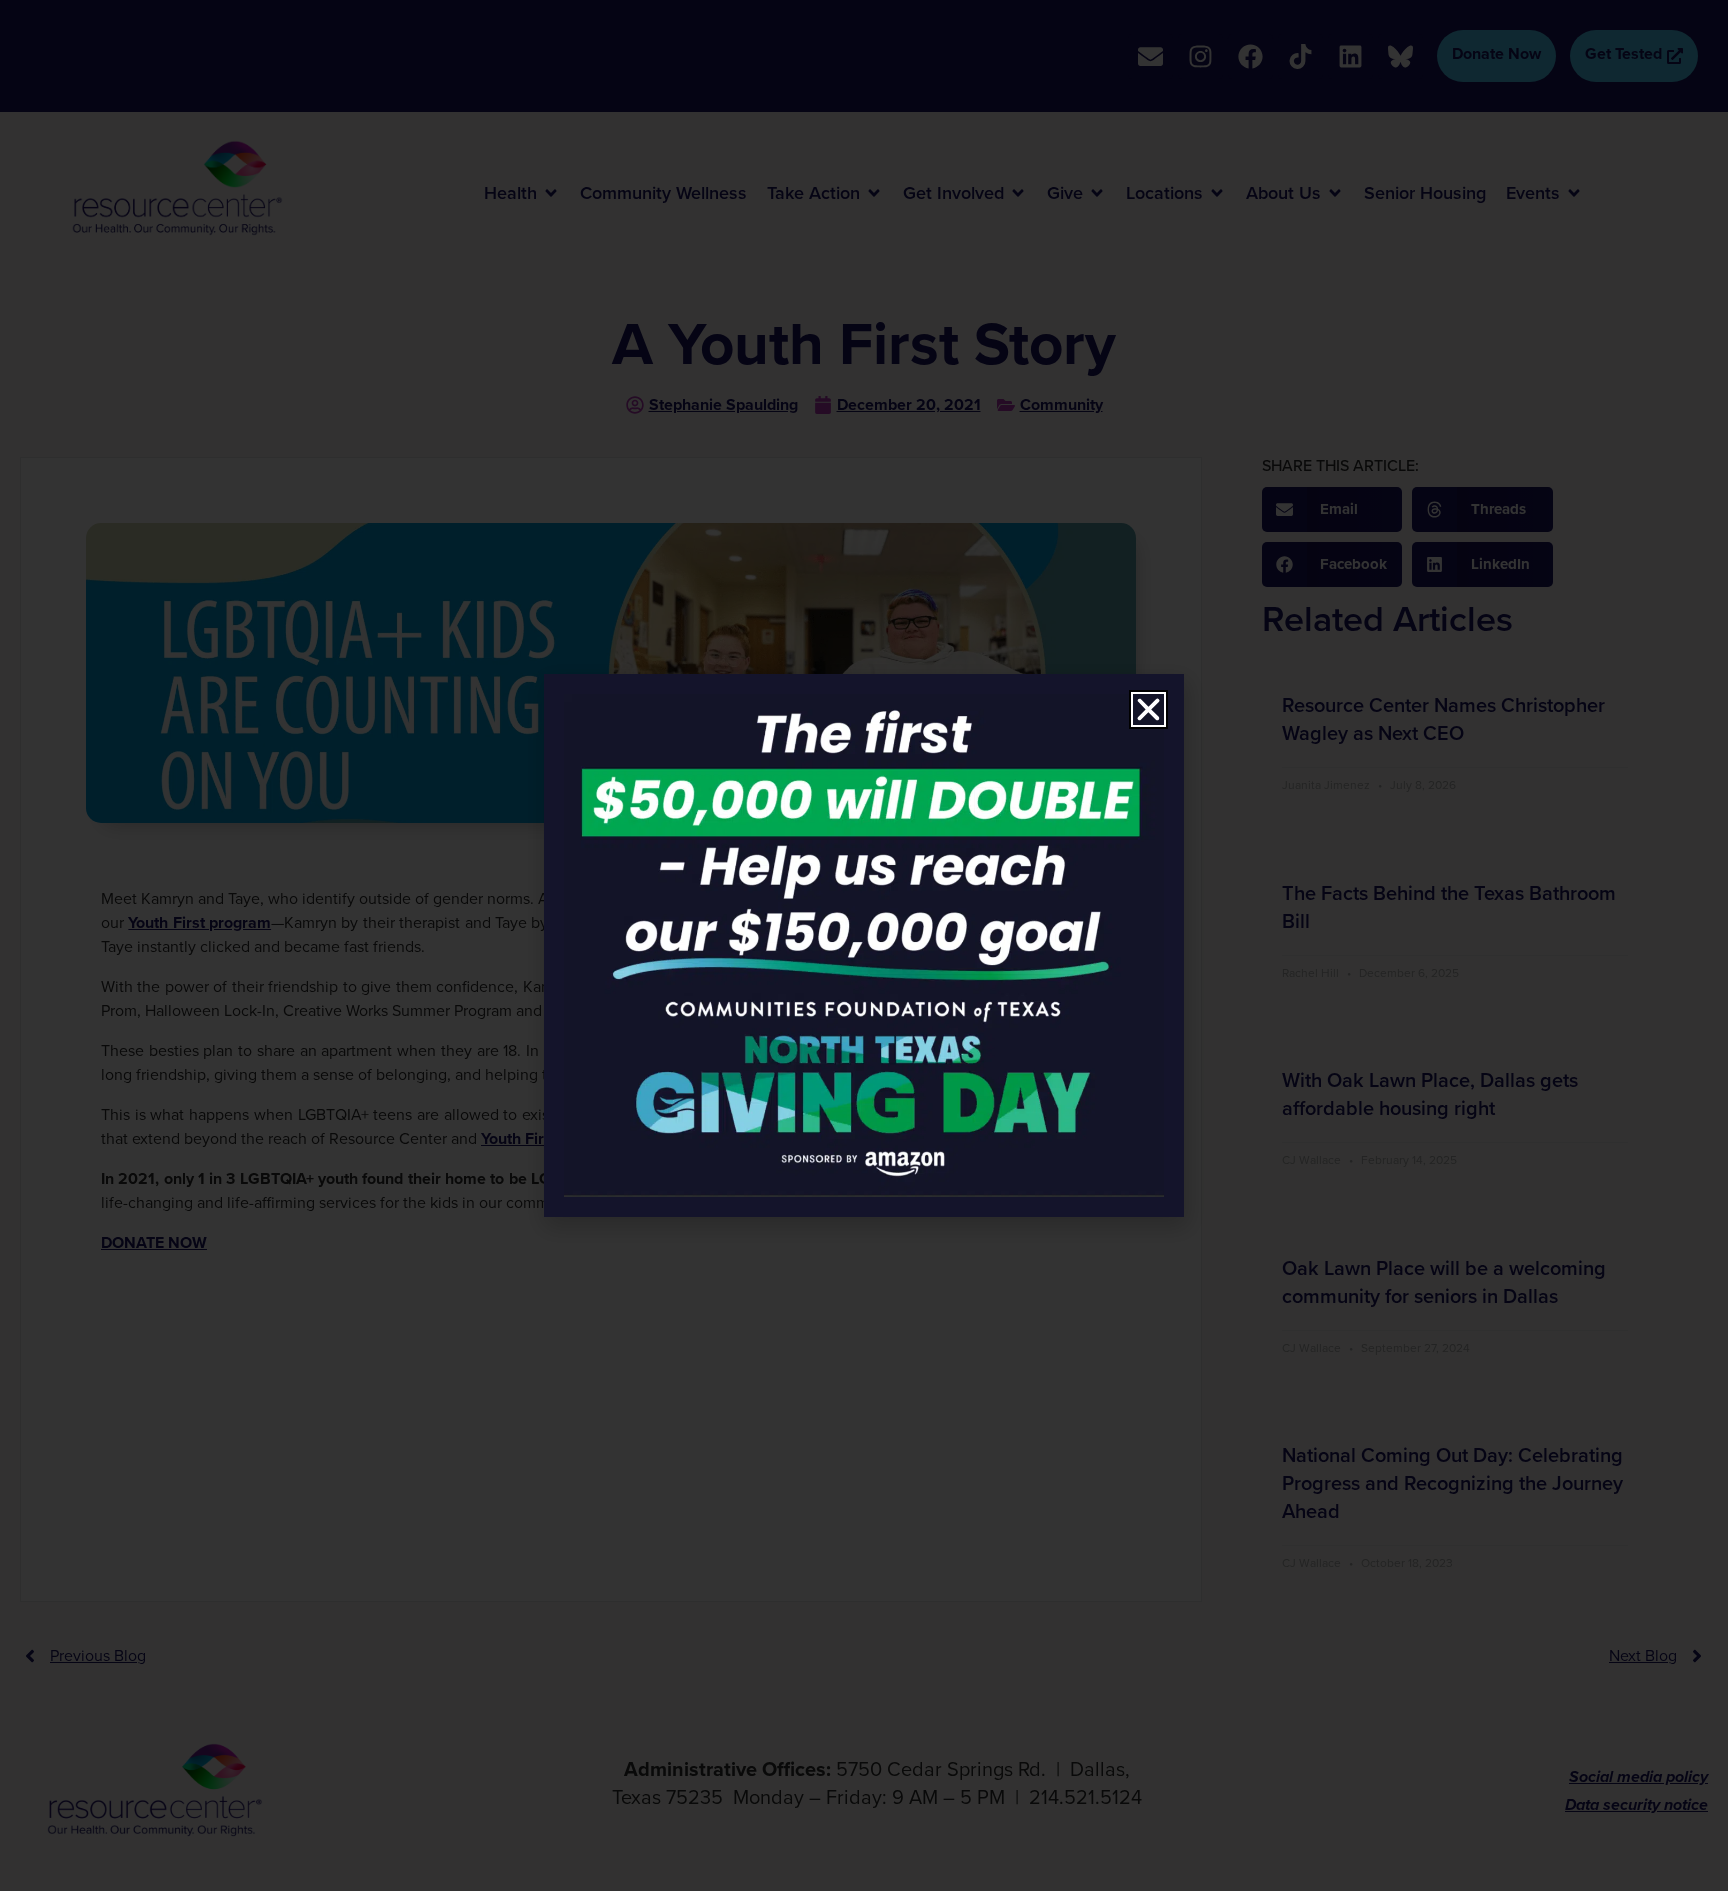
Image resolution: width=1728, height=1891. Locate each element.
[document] (864, 945)
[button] (1148, 709)
